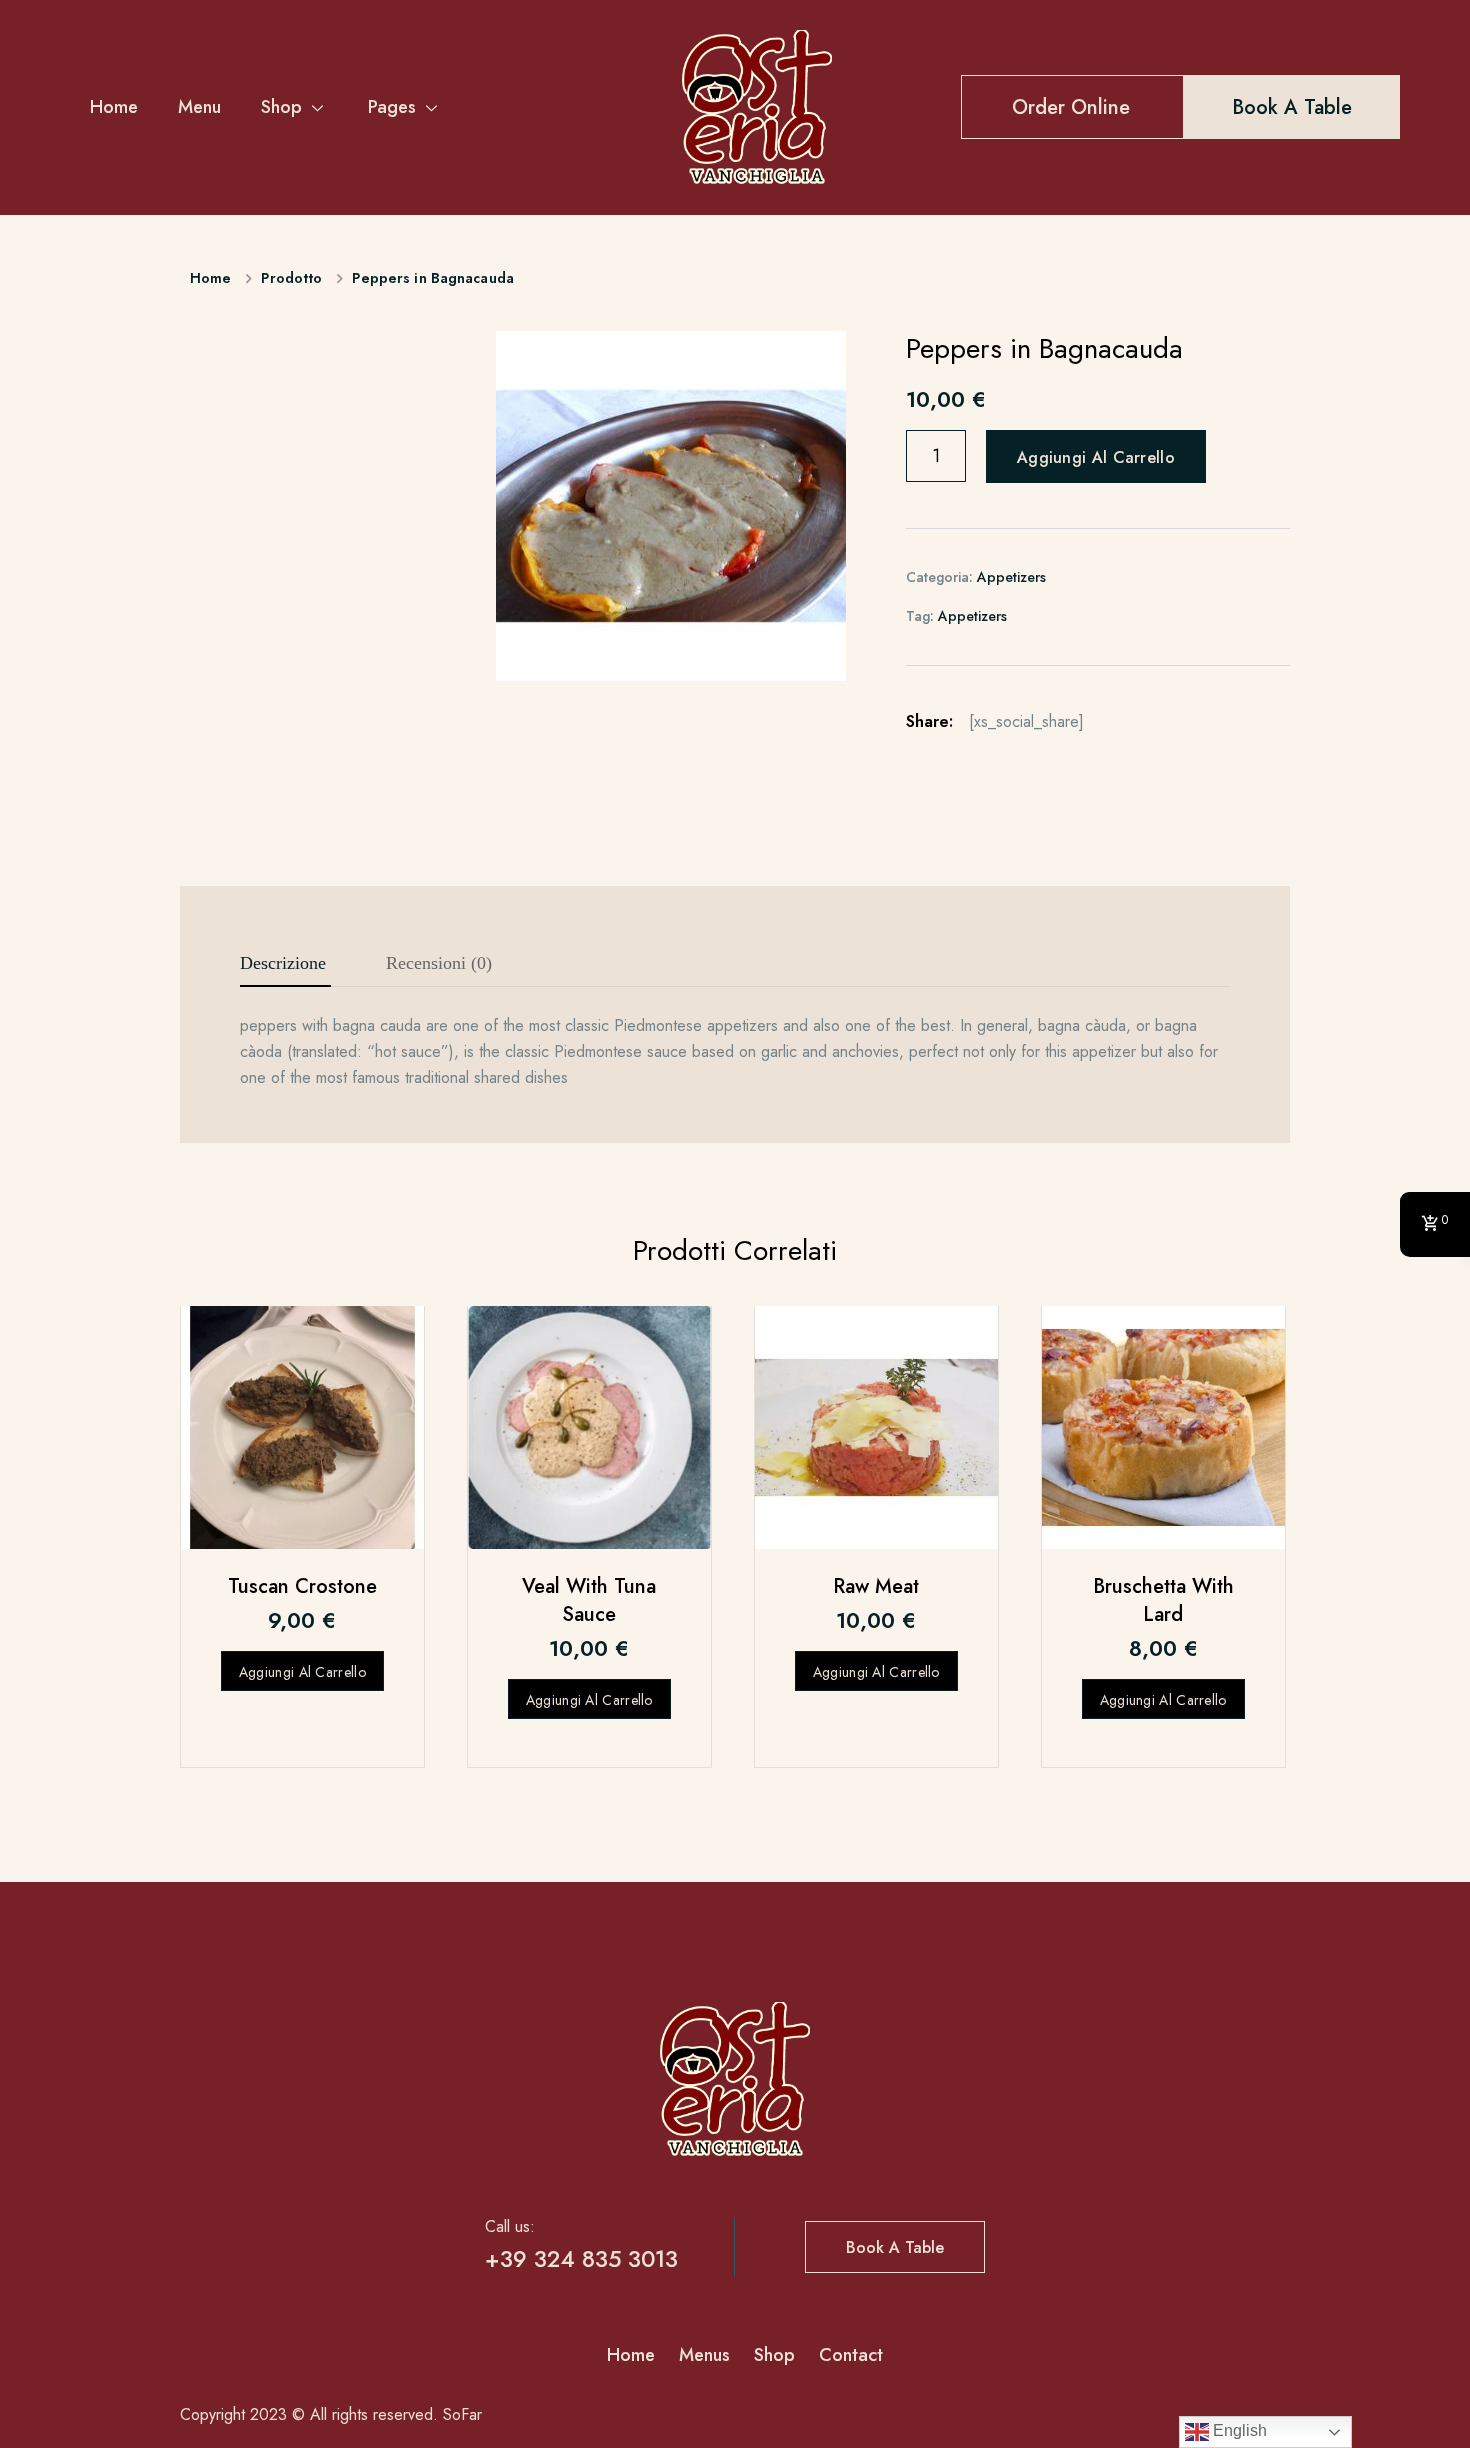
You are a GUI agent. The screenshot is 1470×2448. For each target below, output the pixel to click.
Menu (199, 107)
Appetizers (1011, 577)
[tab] (283, 964)
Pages (392, 107)
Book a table (1292, 107)
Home (114, 107)
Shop (281, 107)
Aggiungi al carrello (1096, 457)
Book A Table (895, 2247)
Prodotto (291, 278)
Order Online (1071, 107)
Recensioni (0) (439, 963)
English (1238, 2430)
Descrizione (283, 963)
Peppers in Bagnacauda (433, 278)
